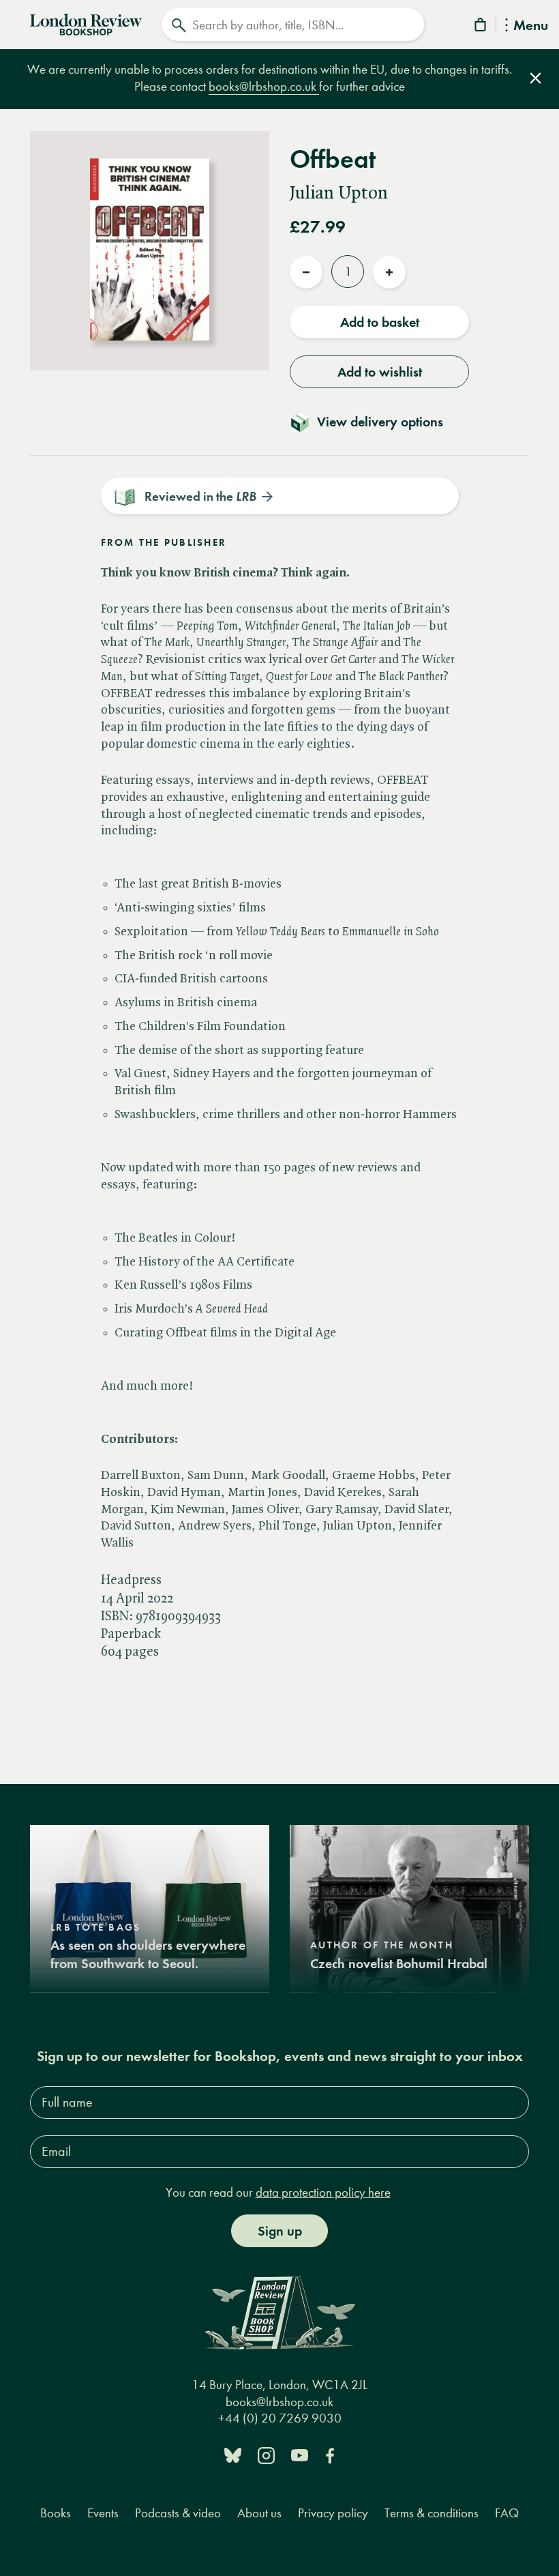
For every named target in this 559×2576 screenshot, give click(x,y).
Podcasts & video (178, 2513)
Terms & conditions (432, 2513)
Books (56, 2513)
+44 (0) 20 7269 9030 (280, 2418)
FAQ (507, 2513)
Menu (531, 26)
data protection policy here (323, 2192)
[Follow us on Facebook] (330, 2454)
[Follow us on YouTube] (300, 2454)
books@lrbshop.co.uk (264, 86)
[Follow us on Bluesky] (233, 2454)
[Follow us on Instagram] (266, 2454)
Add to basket (380, 322)
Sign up (280, 2231)
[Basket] (481, 27)
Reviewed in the (200, 496)
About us (259, 2513)
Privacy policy (333, 2513)
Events (103, 2513)
